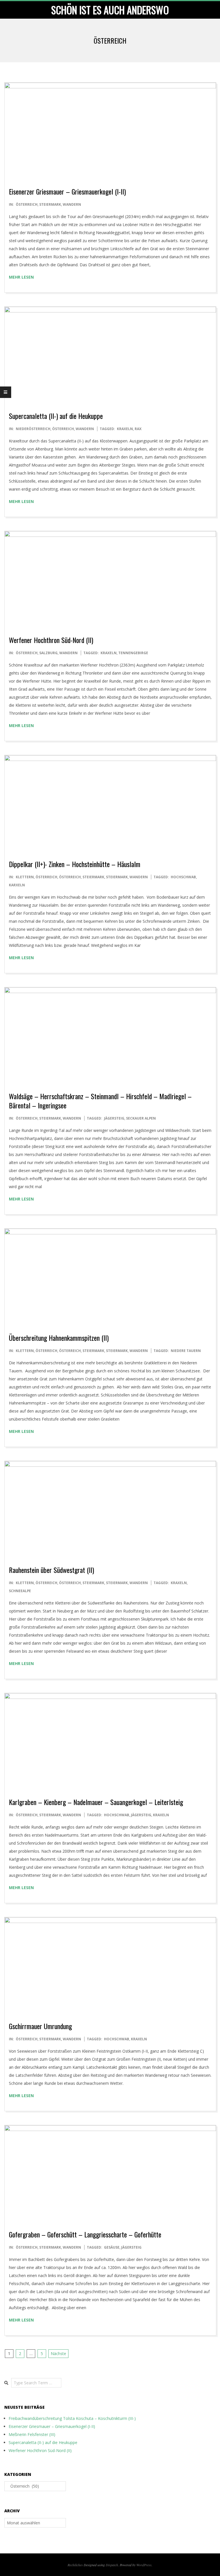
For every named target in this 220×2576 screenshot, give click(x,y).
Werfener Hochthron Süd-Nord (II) (51, 640)
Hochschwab (183, 877)
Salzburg (48, 653)
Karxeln (17, 885)
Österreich (27, 204)
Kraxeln (125, 429)
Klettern (25, 877)
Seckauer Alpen (141, 1118)
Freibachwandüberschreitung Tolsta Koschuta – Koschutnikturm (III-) (72, 2418)
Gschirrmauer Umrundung (40, 2026)
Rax (138, 429)
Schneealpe (20, 1591)
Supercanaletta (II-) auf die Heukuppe (56, 416)
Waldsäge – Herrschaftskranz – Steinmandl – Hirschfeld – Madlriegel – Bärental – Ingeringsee (100, 1101)
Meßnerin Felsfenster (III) (32, 2434)
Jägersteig (114, 1118)
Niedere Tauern (186, 1351)
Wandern (72, 204)
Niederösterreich (33, 429)
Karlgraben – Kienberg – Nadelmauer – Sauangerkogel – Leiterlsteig (96, 1802)
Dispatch (112, 2565)
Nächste (58, 2353)
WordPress (144, 2565)
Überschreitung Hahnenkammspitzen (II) (59, 1338)
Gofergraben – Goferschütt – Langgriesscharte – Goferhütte (85, 2234)
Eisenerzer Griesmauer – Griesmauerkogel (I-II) (67, 191)
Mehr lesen (21, 277)
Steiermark (50, 204)
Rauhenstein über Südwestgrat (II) (51, 1570)
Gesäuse (112, 2247)
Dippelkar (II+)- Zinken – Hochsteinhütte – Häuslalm (75, 864)
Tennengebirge (133, 653)
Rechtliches (75, 2565)
